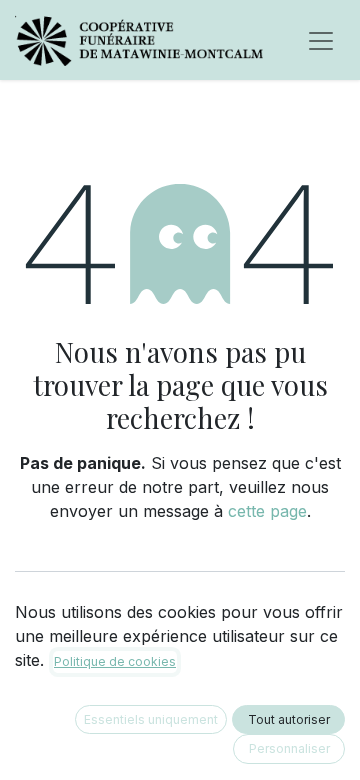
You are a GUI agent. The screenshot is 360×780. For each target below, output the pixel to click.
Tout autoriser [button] (289, 719)
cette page (267, 511)
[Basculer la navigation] (321, 40)
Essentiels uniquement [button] (151, 719)
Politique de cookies (115, 661)
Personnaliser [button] (289, 748)
